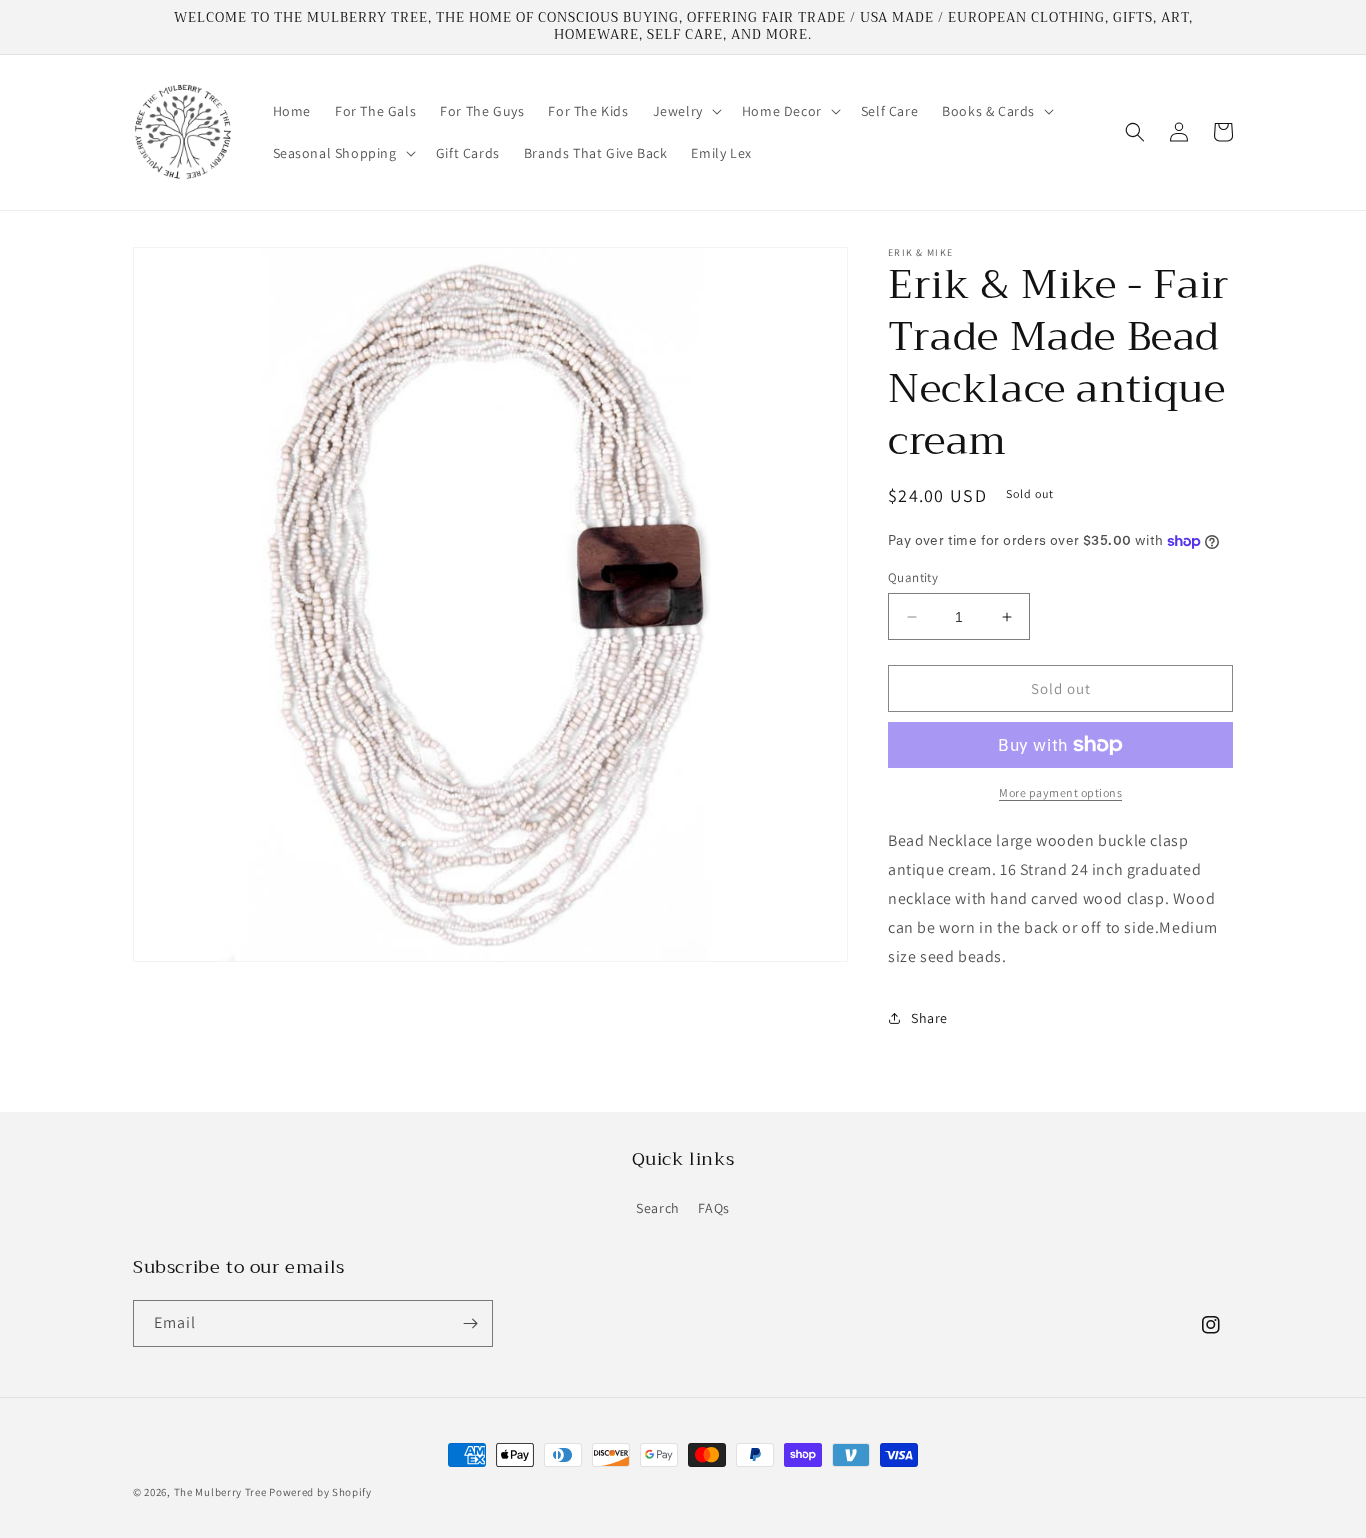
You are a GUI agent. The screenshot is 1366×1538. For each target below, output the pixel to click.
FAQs (713, 1208)
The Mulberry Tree (220, 1492)
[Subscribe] (470, 1323)
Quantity (913, 577)
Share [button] (929, 1018)
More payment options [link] (1060, 792)
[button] (685, 111)
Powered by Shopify (320, 1492)
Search (658, 1208)
